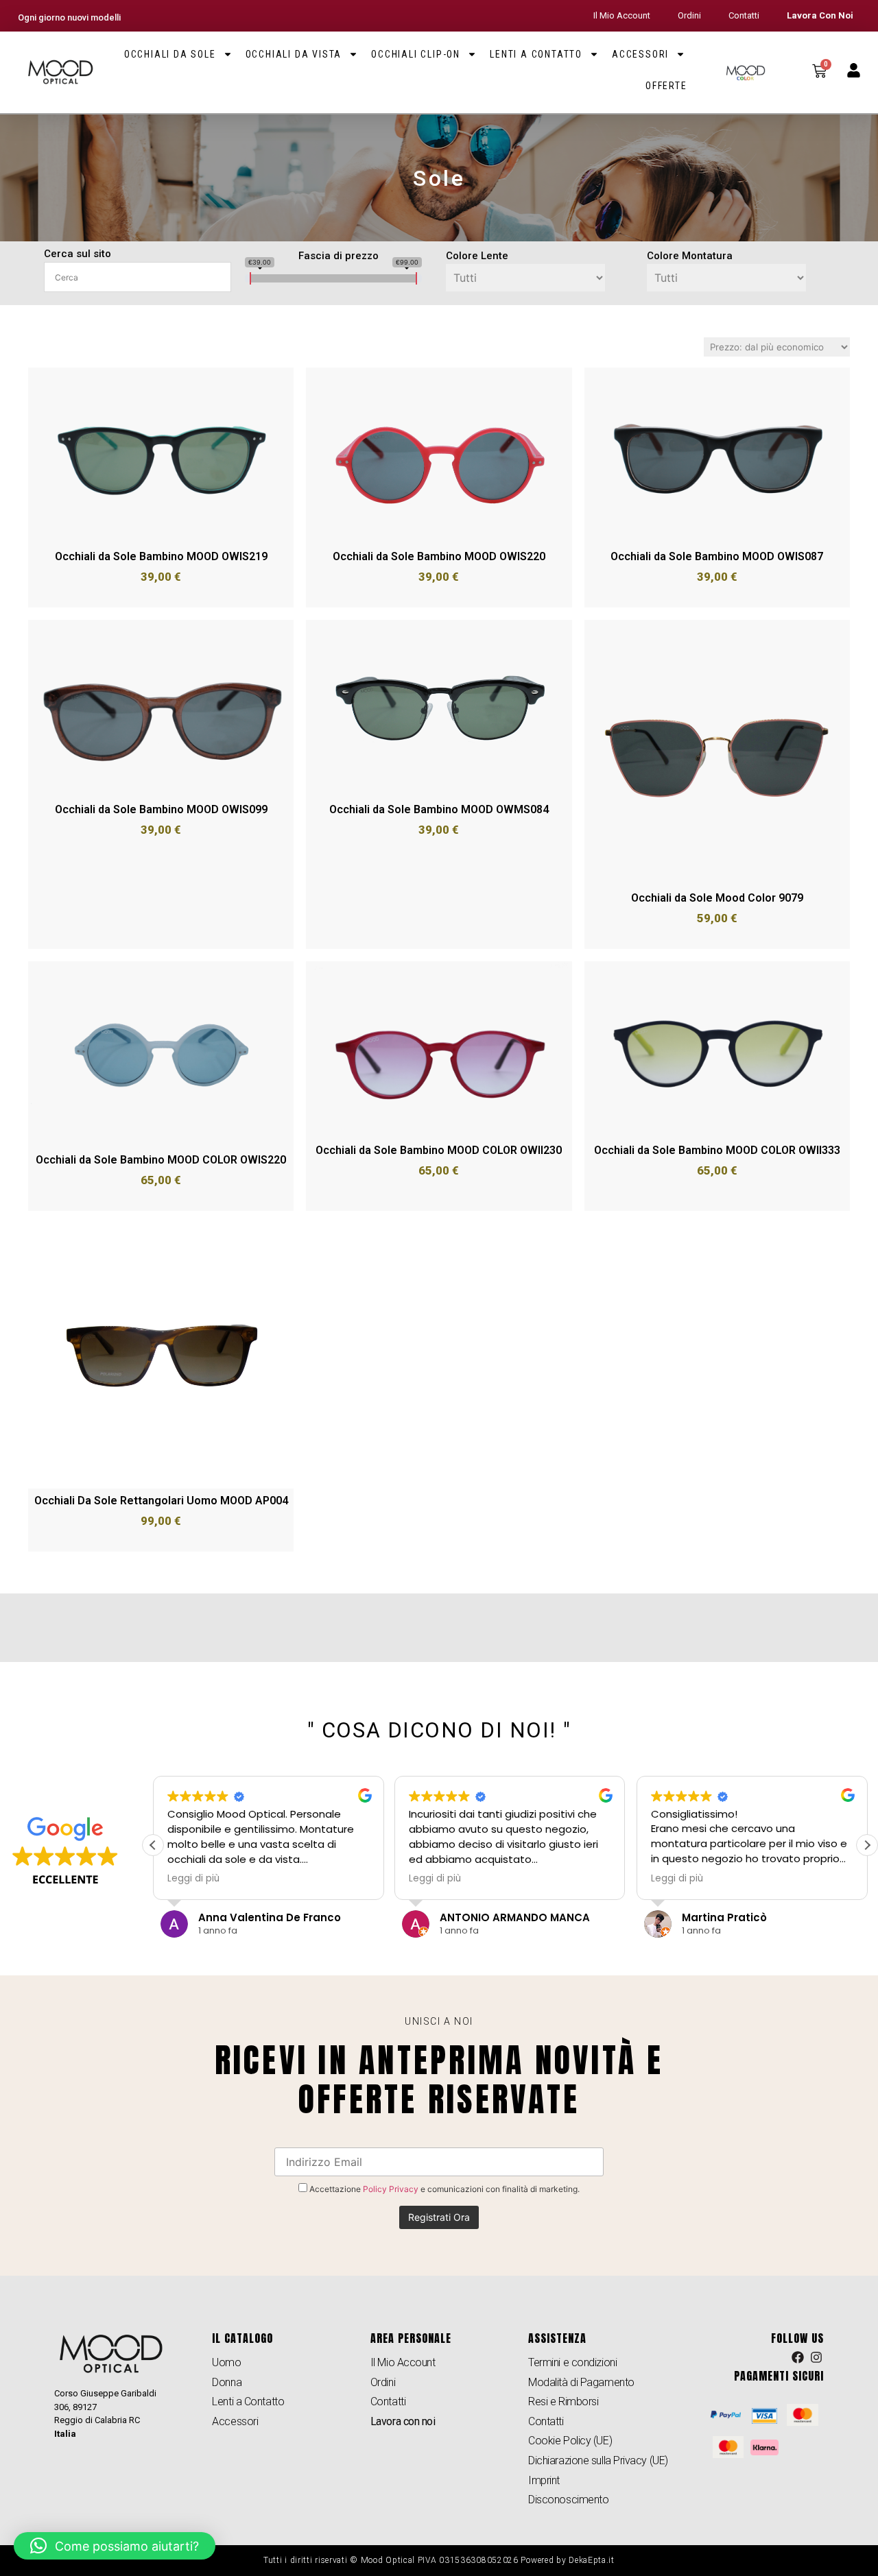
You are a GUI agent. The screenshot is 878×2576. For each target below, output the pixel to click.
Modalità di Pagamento (581, 2382)
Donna (227, 2382)
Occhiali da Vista (294, 54)
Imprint (544, 2480)
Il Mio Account (622, 15)
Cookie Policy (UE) (570, 2441)
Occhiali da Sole (170, 54)
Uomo (226, 2362)
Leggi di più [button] (193, 1879)
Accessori (640, 54)
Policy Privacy (391, 2189)
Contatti (744, 15)
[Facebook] (798, 2357)
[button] (867, 1845)
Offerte (666, 86)
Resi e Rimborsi (563, 2402)
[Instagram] (816, 2357)
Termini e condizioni (572, 2362)
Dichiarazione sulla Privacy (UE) (598, 2460)
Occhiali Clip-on (416, 54)
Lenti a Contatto (536, 54)
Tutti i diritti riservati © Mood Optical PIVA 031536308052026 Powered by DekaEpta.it (439, 2560)
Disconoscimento (568, 2500)
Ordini (689, 15)
